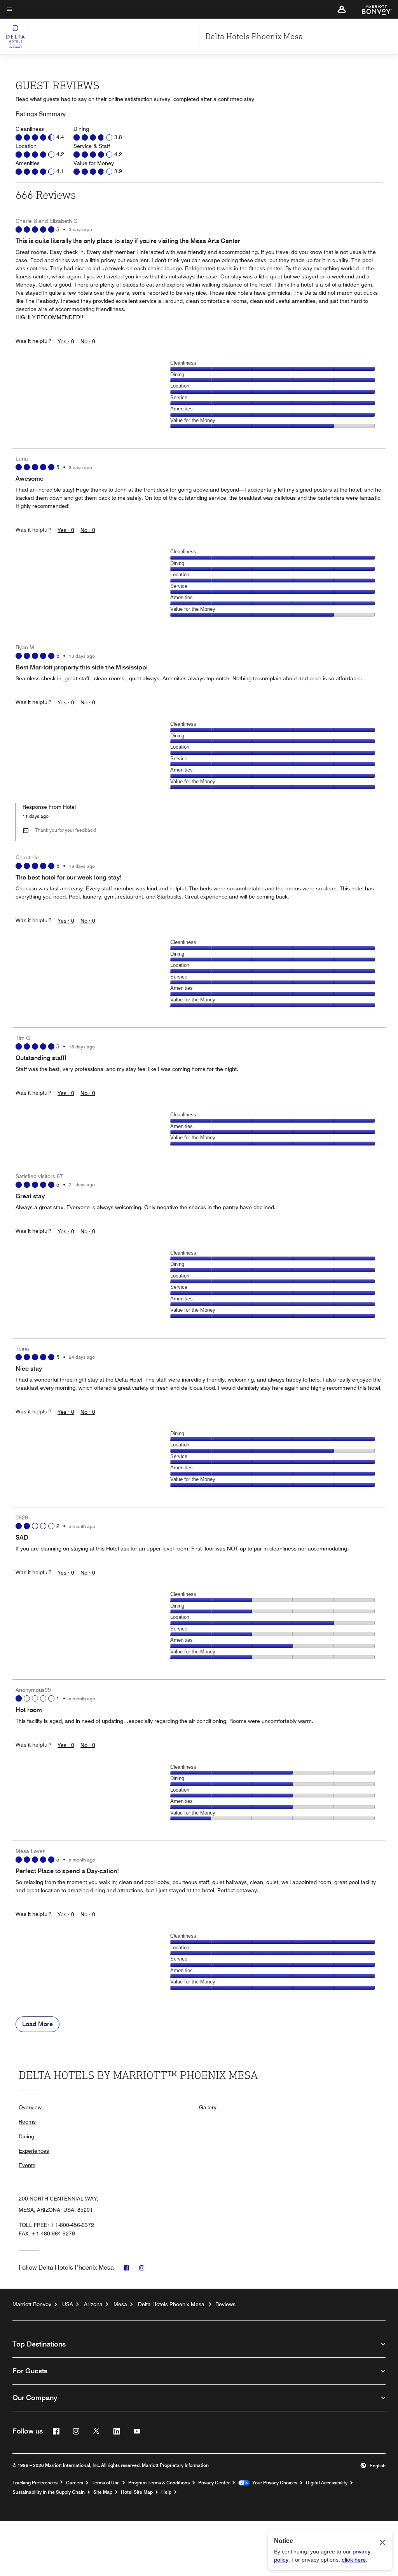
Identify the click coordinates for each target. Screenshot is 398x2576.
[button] (342, 9)
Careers (75, 2483)
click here (354, 2560)
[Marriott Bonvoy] (372, 9)
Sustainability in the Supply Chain (49, 2492)
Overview (30, 2107)
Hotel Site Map (137, 2492)
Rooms (27, 2122)
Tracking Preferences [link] (35, 2483)
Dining (26, 2136)
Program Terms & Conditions (159, 2483)
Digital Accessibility (327, 2483)
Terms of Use (106, 2483)
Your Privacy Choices (273, 2483)
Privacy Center (214, 2483)
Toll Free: (56, 2225)
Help (166, 2492)
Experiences (34, 2151)
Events (27, 2165)
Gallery (208, 2107)
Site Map (103, 2492)
